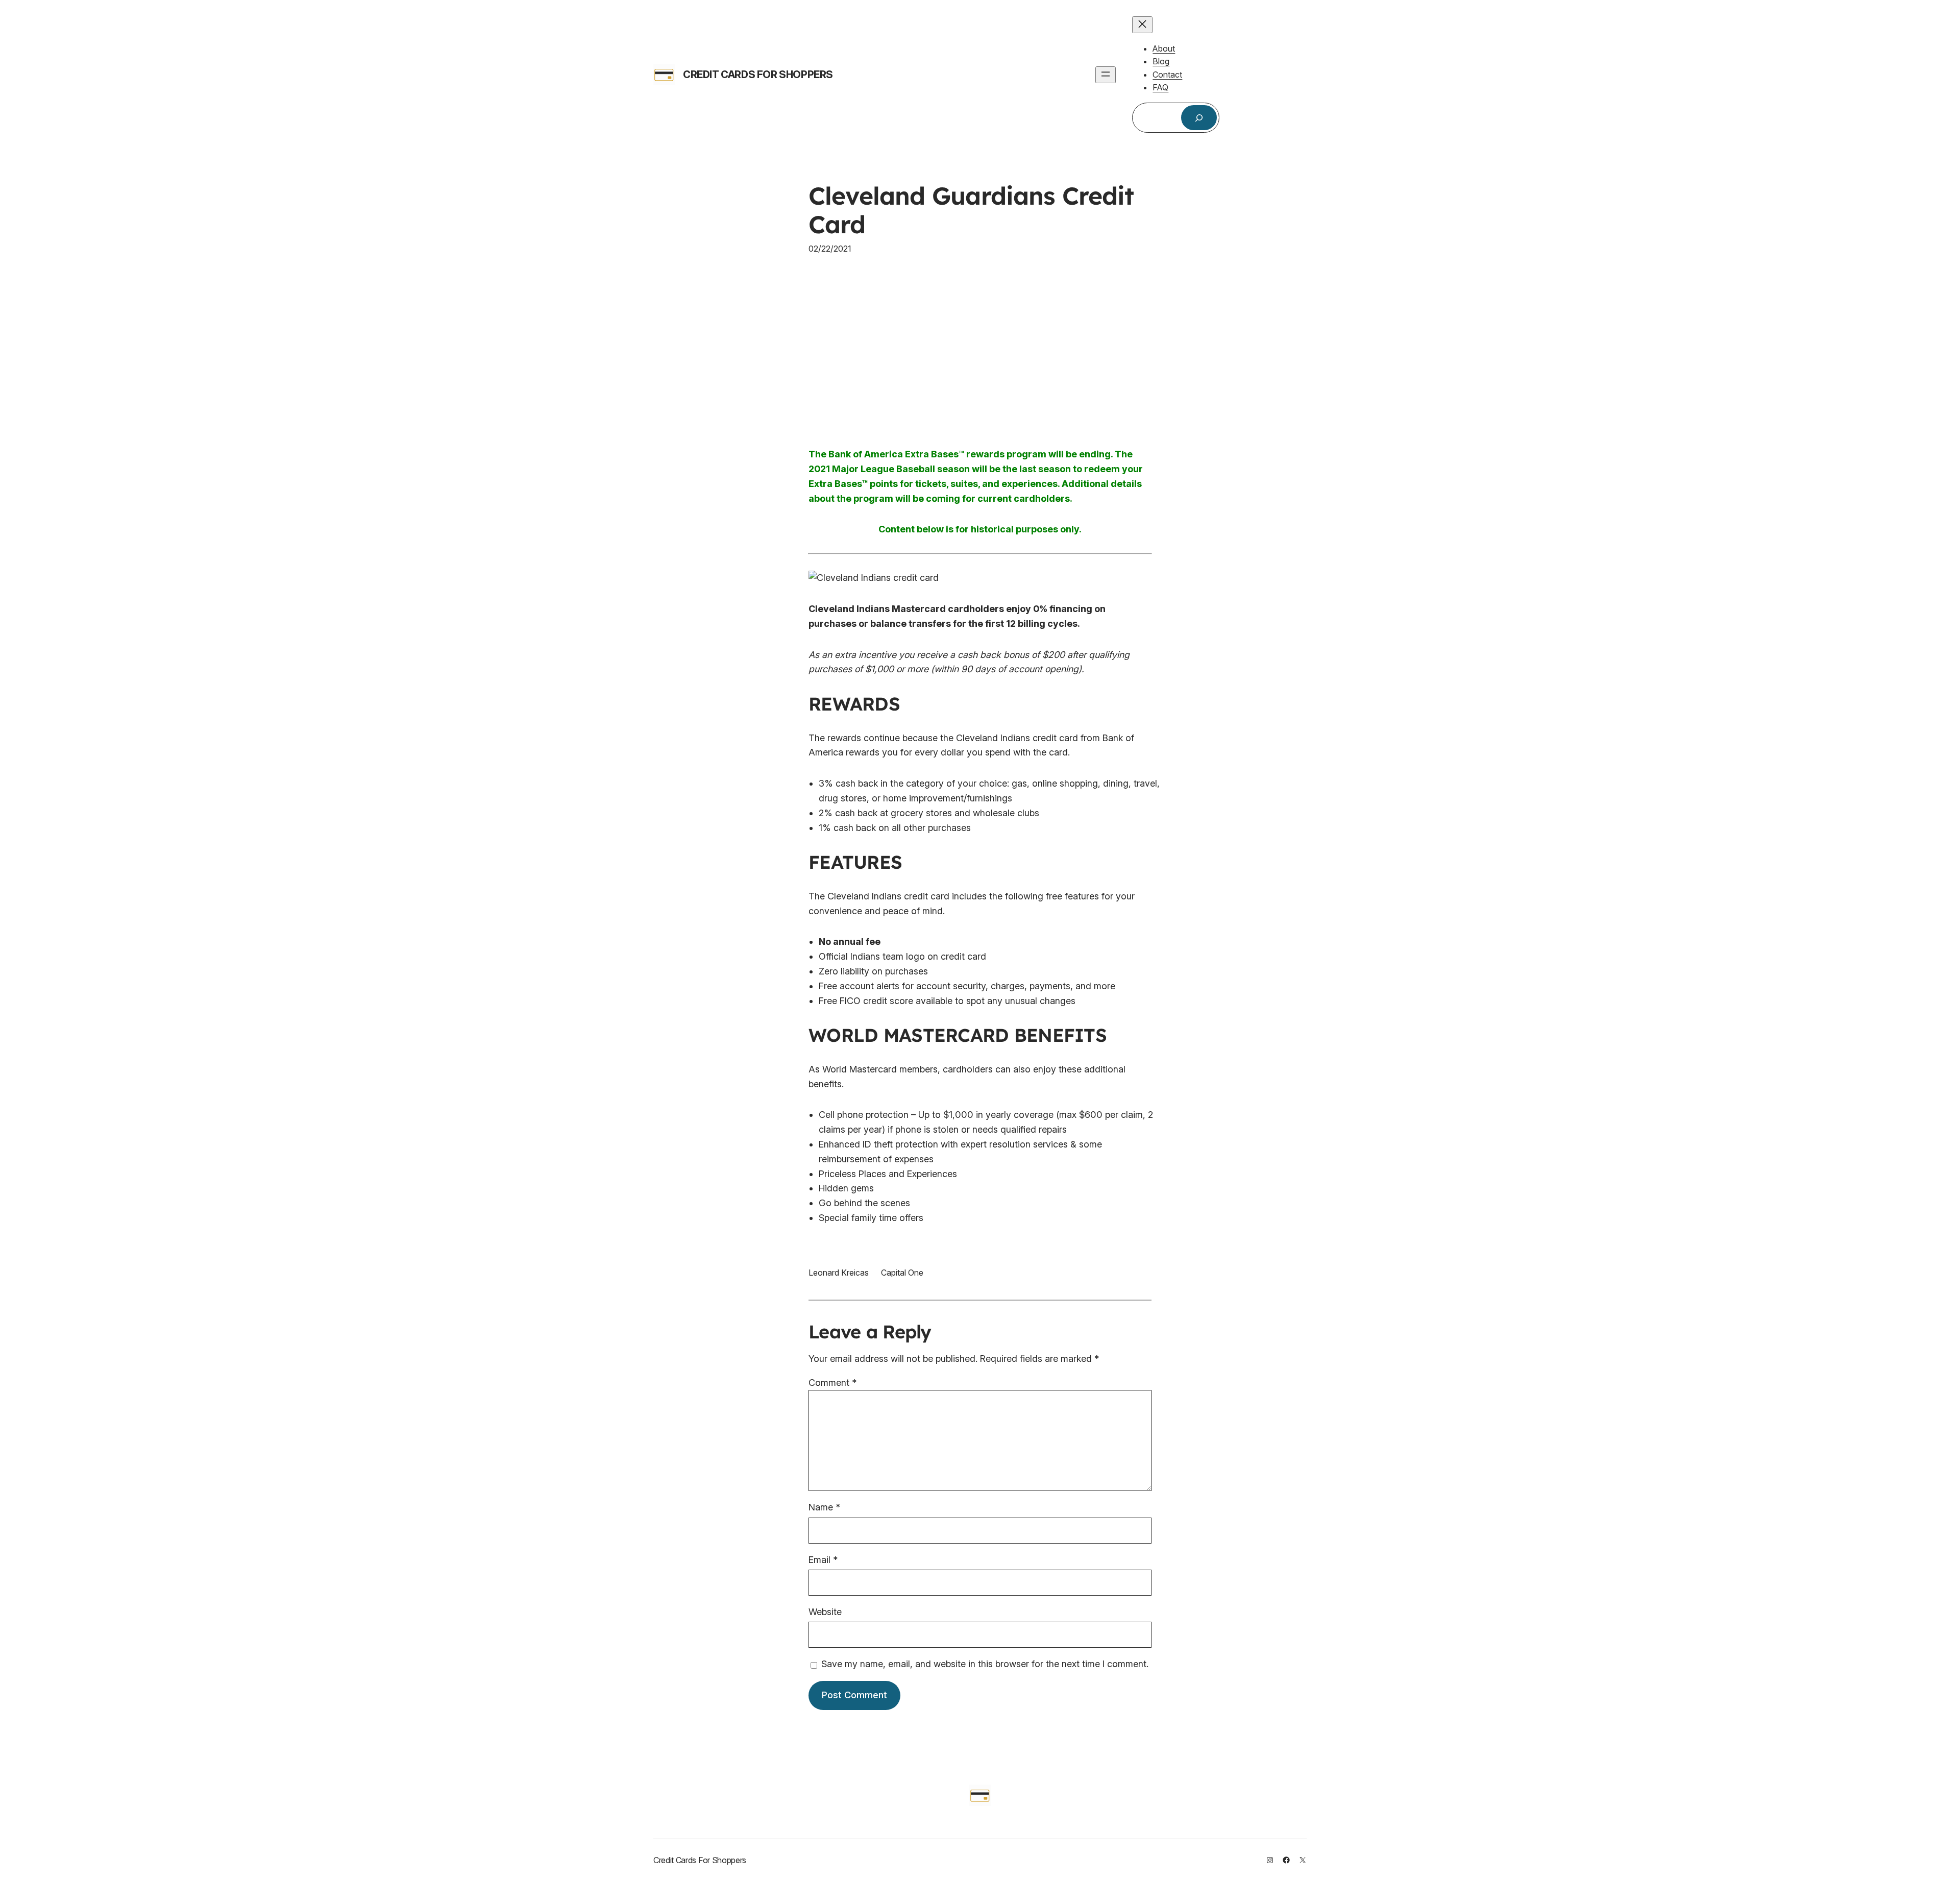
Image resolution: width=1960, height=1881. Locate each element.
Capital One (902, 1273)
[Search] (1199, 118)
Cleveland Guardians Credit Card (971, 210)
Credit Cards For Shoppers (758, 75)
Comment (832, 1383)
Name (824, 1507)
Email (823, 1560)
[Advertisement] (980, 351)
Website (825, 1612)
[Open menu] (1106, 75)
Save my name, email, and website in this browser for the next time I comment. (985, 1664)
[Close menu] (1142, 25)
